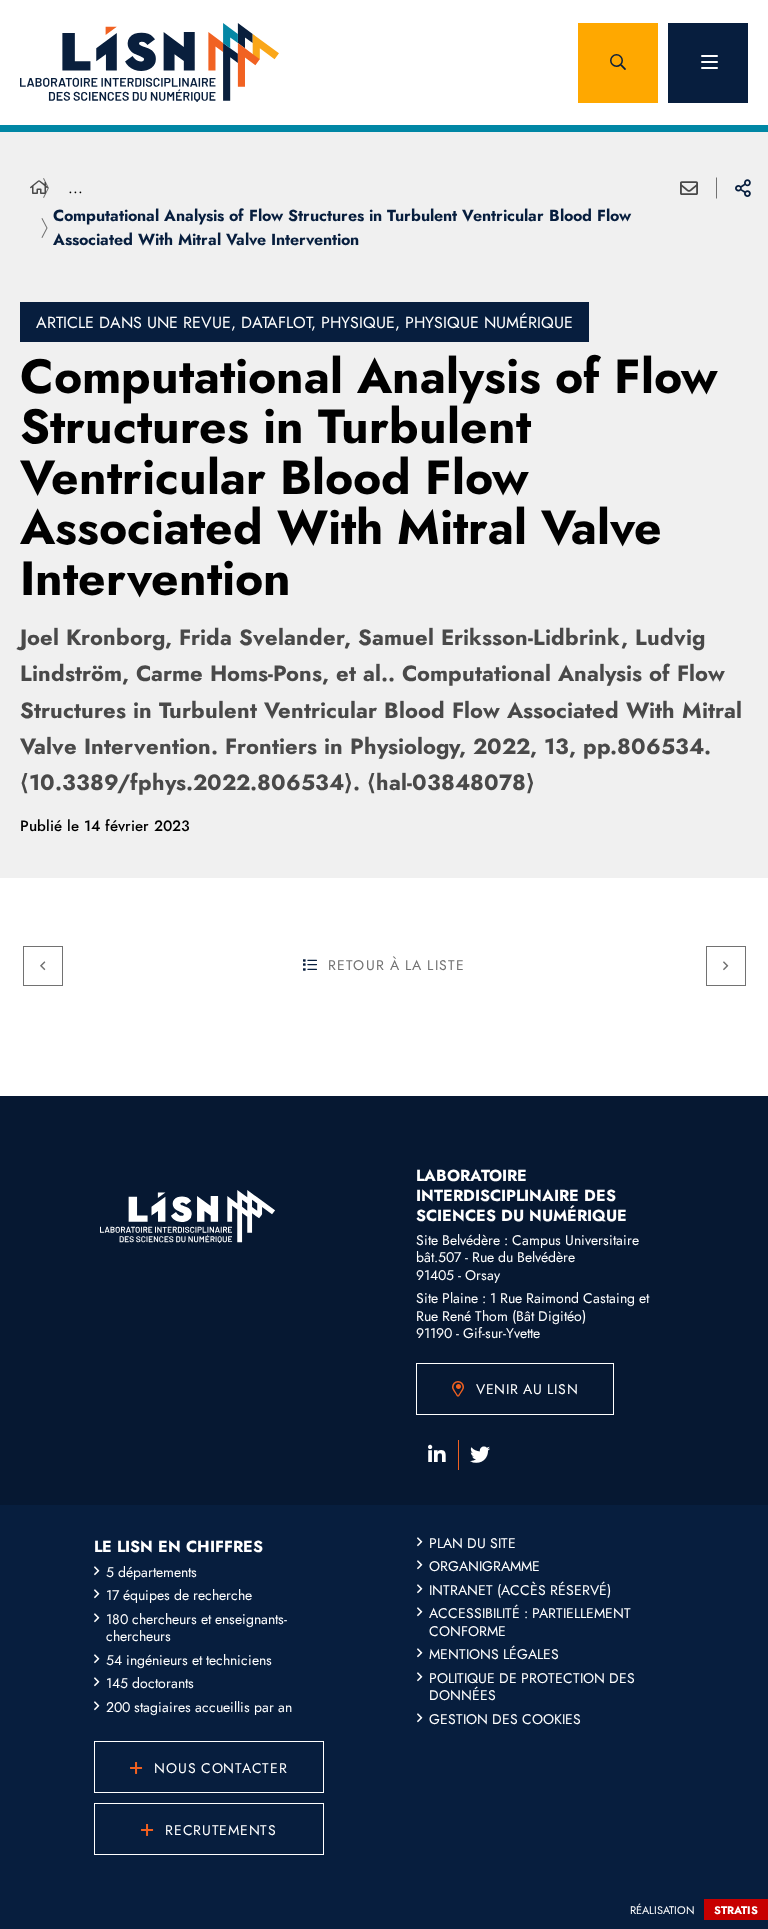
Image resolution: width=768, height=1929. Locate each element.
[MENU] (708, 63)
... (75, 187)
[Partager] (743, 188)
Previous (43, 966)
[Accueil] (39, 188)
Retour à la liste (396, 965)
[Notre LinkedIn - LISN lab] (437, 1455)
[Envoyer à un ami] (689, 188)
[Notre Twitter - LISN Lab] (480, 1455)
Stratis (736, 1910)
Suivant (726, 966)
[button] (618, 63)
